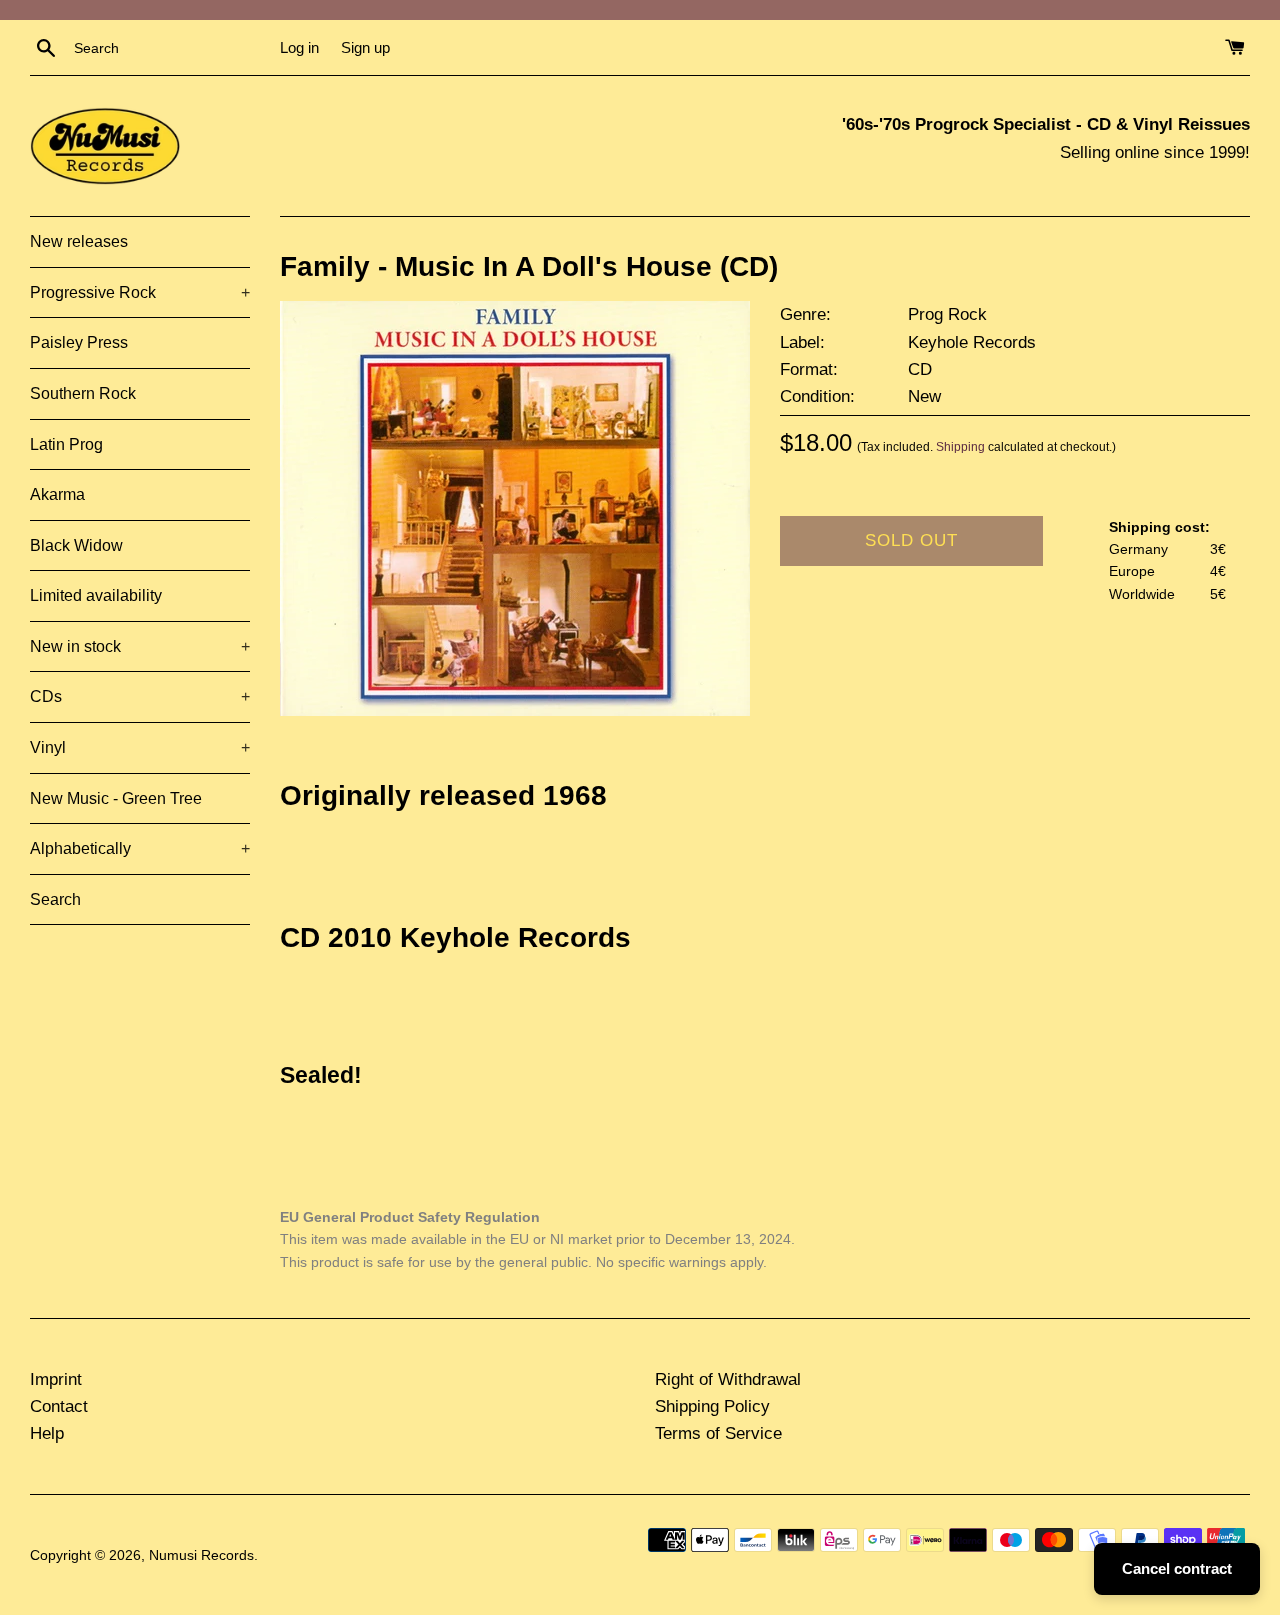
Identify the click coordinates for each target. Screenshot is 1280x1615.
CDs (140, 696)
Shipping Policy (712, 1406)
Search (55, 899)
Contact (59, 1406)
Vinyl (140, 747)
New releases (79, 241)
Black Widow (76, 545)
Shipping (960, 447)
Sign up (365, 47)
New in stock (140, 646)
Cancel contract (1177, 1568)
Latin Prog (66, 444)
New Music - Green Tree (116, 798)
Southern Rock (83, 393)
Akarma (57, 494)
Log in (299, 47)
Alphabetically (140, 848)
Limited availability (96, 595)
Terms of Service (718, 1433)
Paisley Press (79, 342)
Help (47, 1433)
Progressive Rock (140, 292)
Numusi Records (201, 1555)
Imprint (56, 1379)
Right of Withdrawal (728, 1379)
